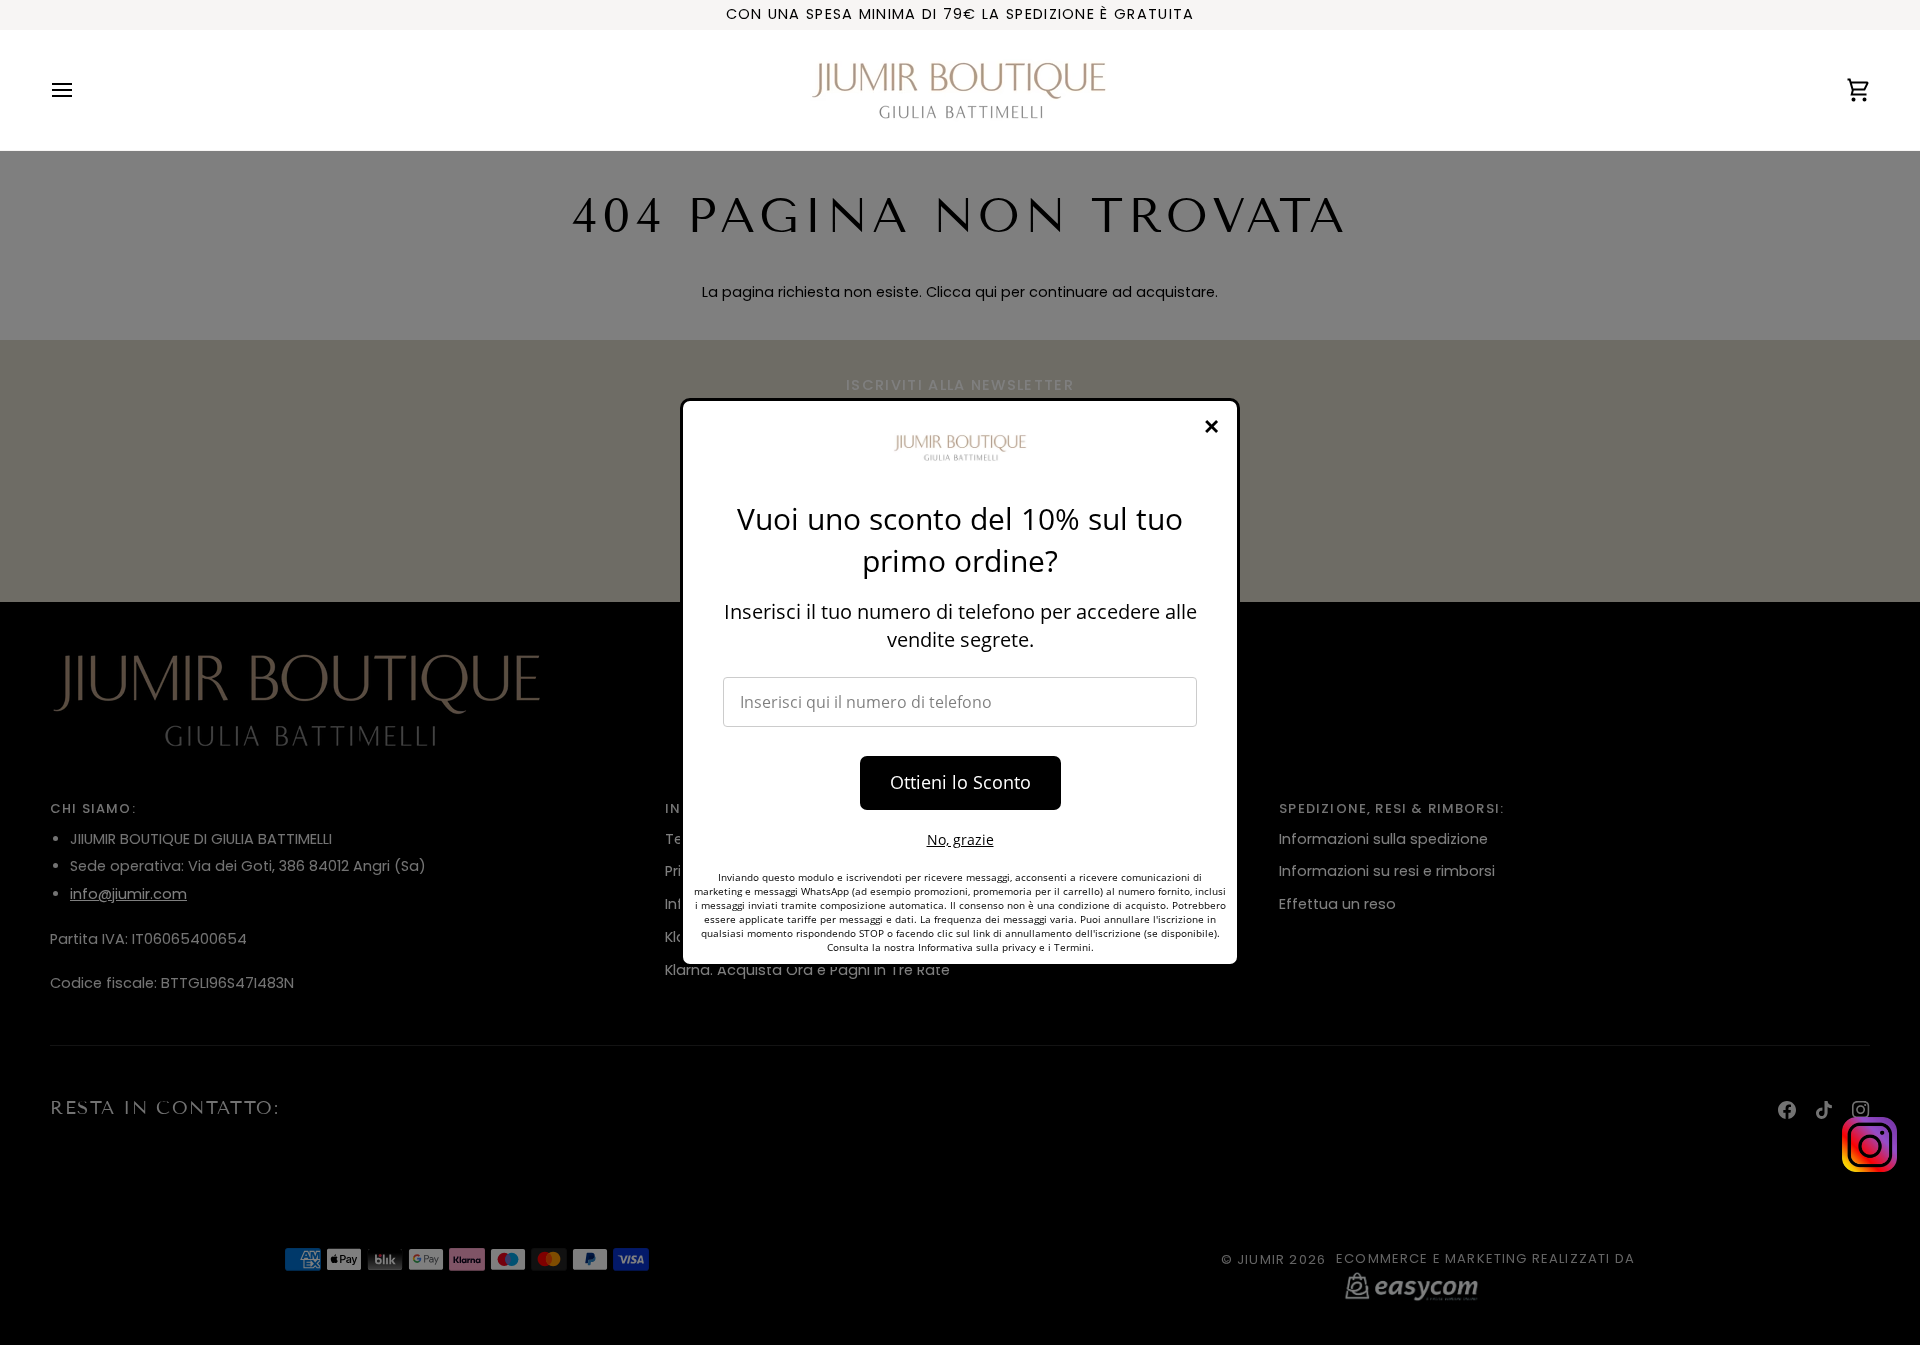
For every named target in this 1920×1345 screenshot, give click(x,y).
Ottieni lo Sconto (960, 782)
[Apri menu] (80, 90)
